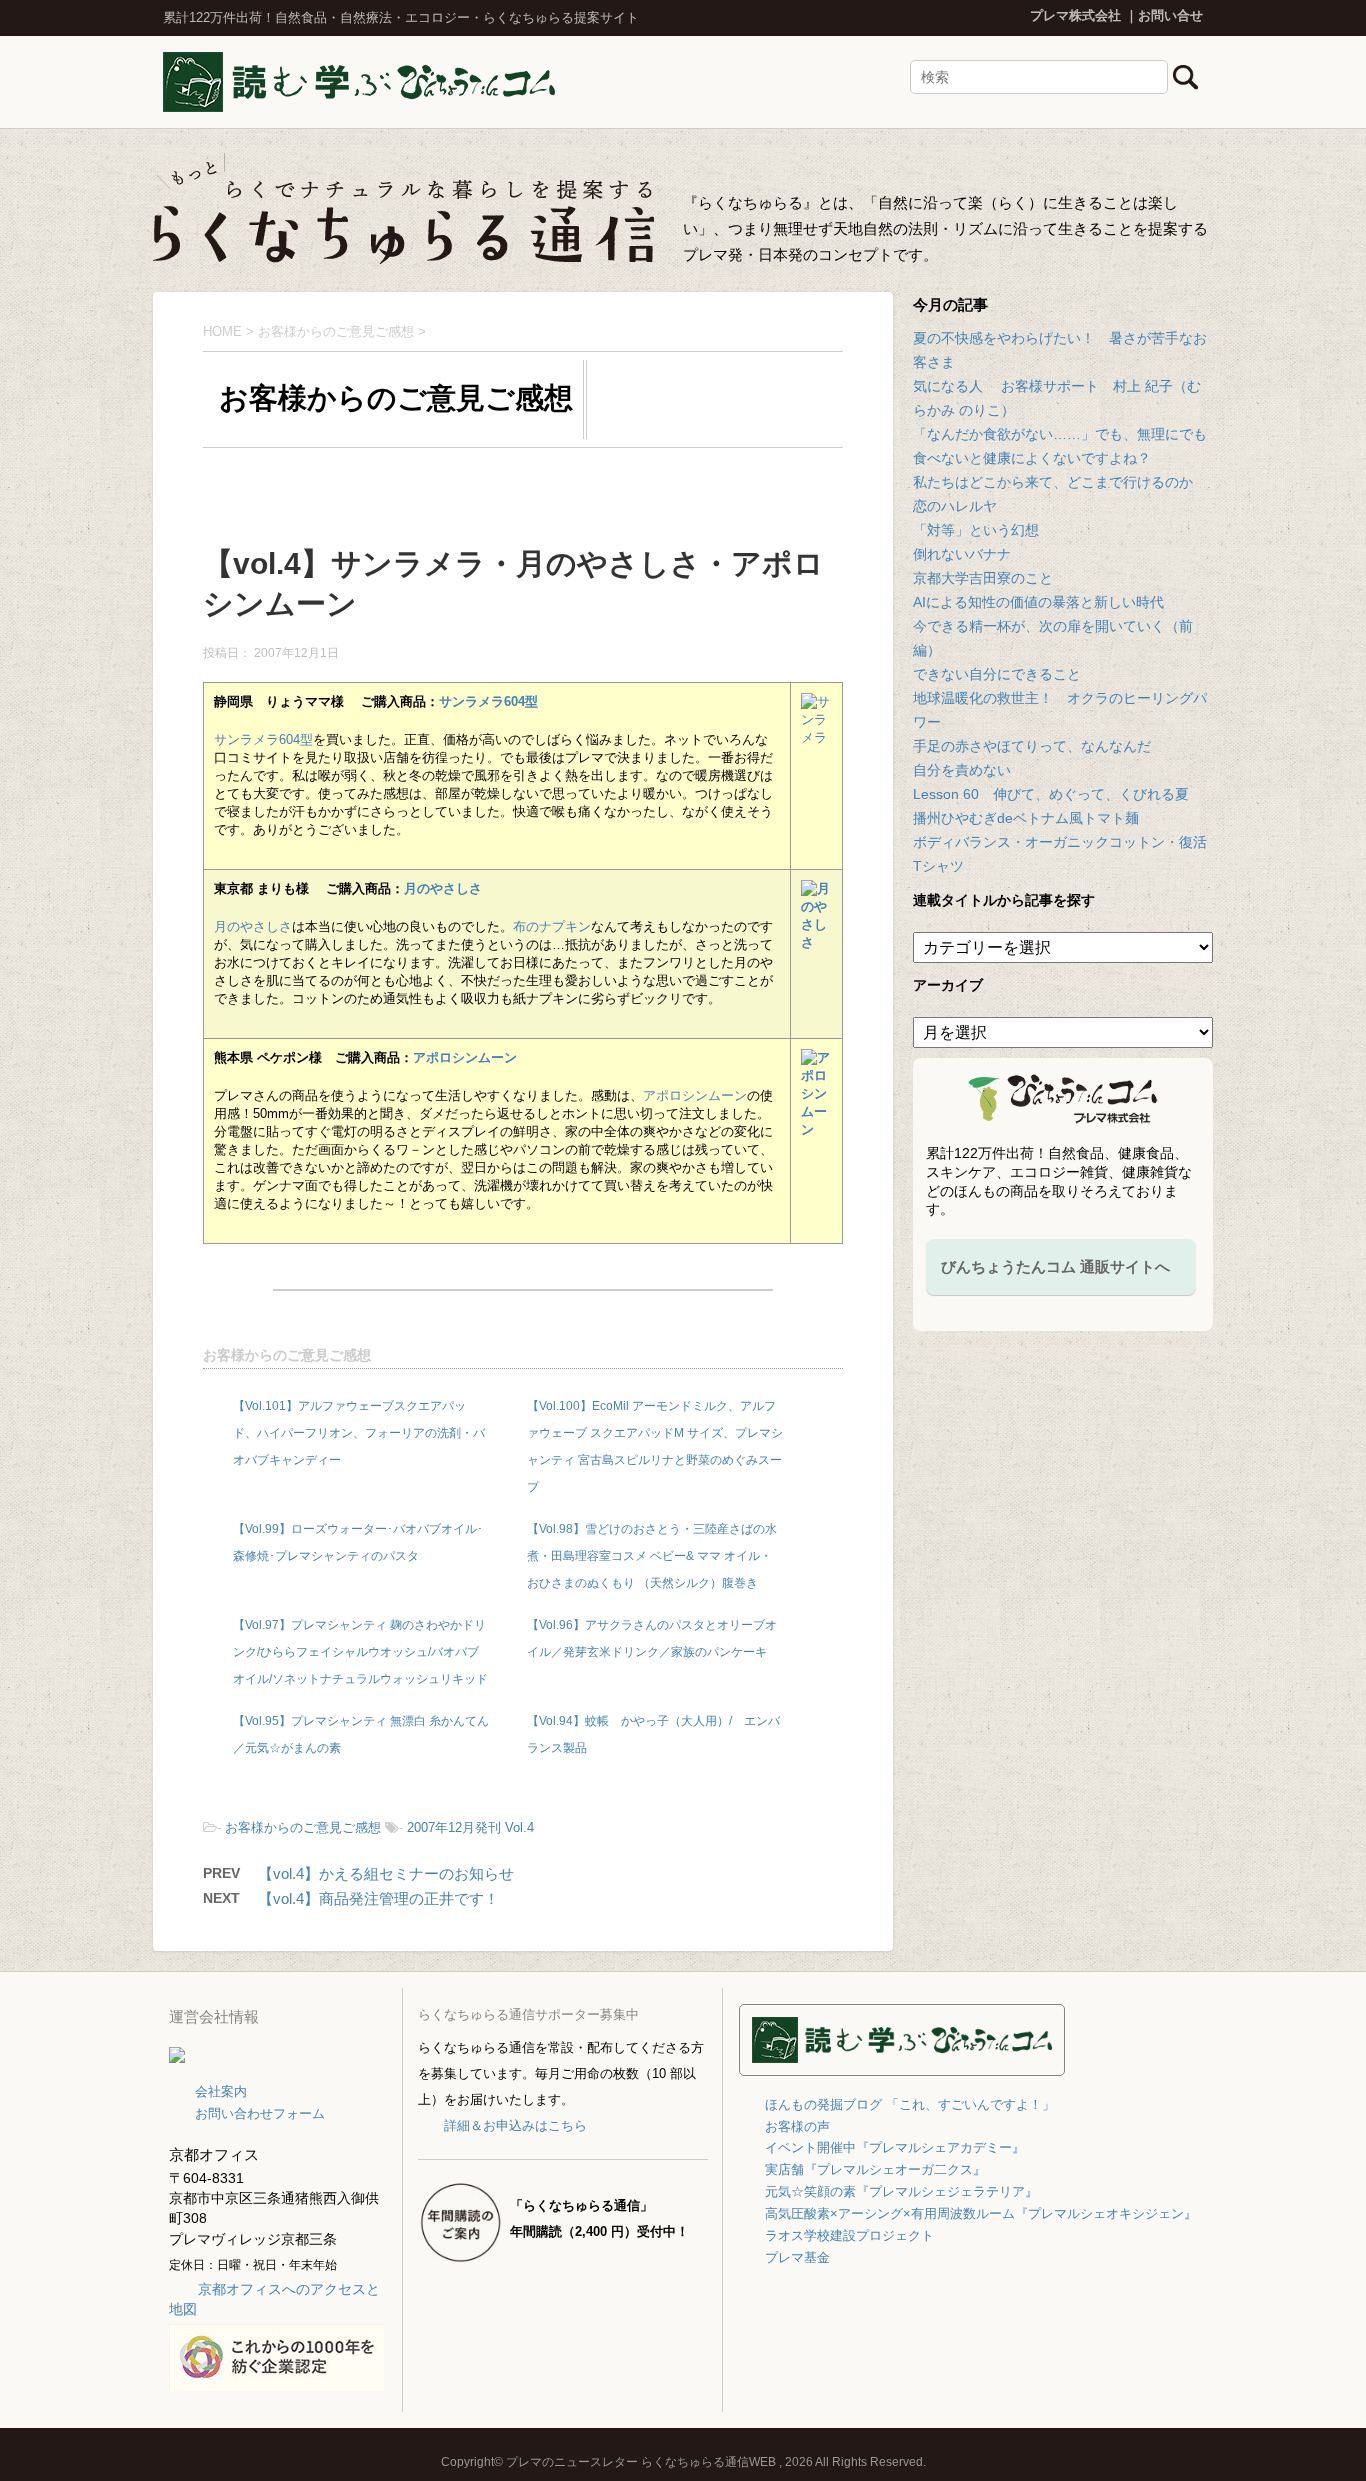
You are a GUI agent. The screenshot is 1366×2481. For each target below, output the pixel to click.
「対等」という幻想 (976, 530)
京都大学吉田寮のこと (983, 578)
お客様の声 (797, 2126)
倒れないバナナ (962, 554)
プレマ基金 (797, 2257)
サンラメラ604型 (488, 701)
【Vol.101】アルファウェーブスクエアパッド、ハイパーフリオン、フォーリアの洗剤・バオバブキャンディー (359, 1433)
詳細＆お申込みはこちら (515, 2125)
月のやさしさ (443, 888)
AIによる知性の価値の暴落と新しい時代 (1038, 602)
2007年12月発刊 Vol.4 (470, 1827)
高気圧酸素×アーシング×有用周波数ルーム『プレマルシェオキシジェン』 (981, 2213)
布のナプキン (552, 926)
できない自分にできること (997, 674)
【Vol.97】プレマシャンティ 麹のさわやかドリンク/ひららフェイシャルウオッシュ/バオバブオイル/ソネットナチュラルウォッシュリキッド (360, 1652)
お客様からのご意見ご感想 (287, 1355)
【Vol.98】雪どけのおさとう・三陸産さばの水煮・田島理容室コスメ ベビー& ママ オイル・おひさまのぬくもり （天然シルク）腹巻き (652, 1556)
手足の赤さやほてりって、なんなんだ (1032, 746)
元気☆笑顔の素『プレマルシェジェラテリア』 (901, 2191)
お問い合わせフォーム (260, 2113)
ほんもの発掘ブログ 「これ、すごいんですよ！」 (910, 2104)
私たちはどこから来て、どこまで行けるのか (1053, 482)
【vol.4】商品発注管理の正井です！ (378, 1898)
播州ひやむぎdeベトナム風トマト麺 (1026, 818)
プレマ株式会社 (1075, 15)
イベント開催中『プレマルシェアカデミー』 (895, 2147)
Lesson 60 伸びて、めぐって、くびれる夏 (1051, 794)
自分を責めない (962, 770)
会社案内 (221, 2091)
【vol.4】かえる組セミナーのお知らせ (386, 1873)
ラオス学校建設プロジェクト (849, 2235)
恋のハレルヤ (955, 506)
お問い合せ (1170, 15)
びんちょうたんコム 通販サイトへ (1055, 1266)
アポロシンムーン (465, 1057)
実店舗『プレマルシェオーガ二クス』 (875, 2169)
